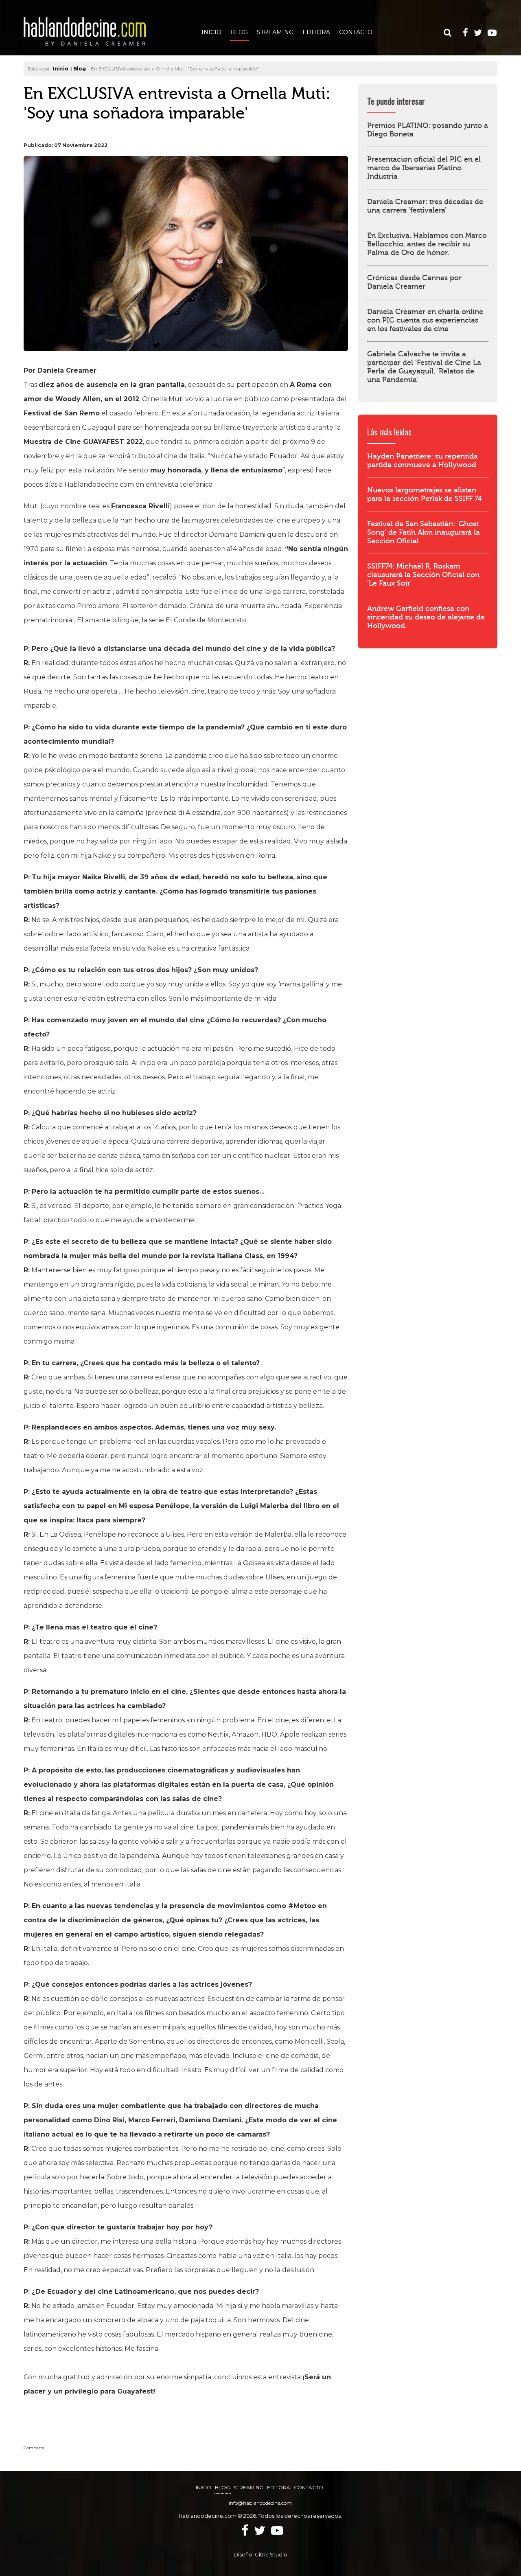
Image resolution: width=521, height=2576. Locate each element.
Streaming (275, 32)
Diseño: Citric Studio (260, 2554)
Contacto (356, 32)
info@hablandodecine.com (260, 2503)
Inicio (211, 32)
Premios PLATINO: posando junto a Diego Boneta (428, 130)
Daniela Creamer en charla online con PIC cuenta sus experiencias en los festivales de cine (425, 320)
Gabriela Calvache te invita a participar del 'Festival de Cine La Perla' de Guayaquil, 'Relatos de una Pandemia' (424, 367)
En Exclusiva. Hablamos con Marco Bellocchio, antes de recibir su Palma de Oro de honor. (427, 244)
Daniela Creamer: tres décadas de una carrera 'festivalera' (425, 206)
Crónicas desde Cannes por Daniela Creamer (414, 282)
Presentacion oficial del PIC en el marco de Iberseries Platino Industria (424, 168)
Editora (316, 32)
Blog (239, 32)
